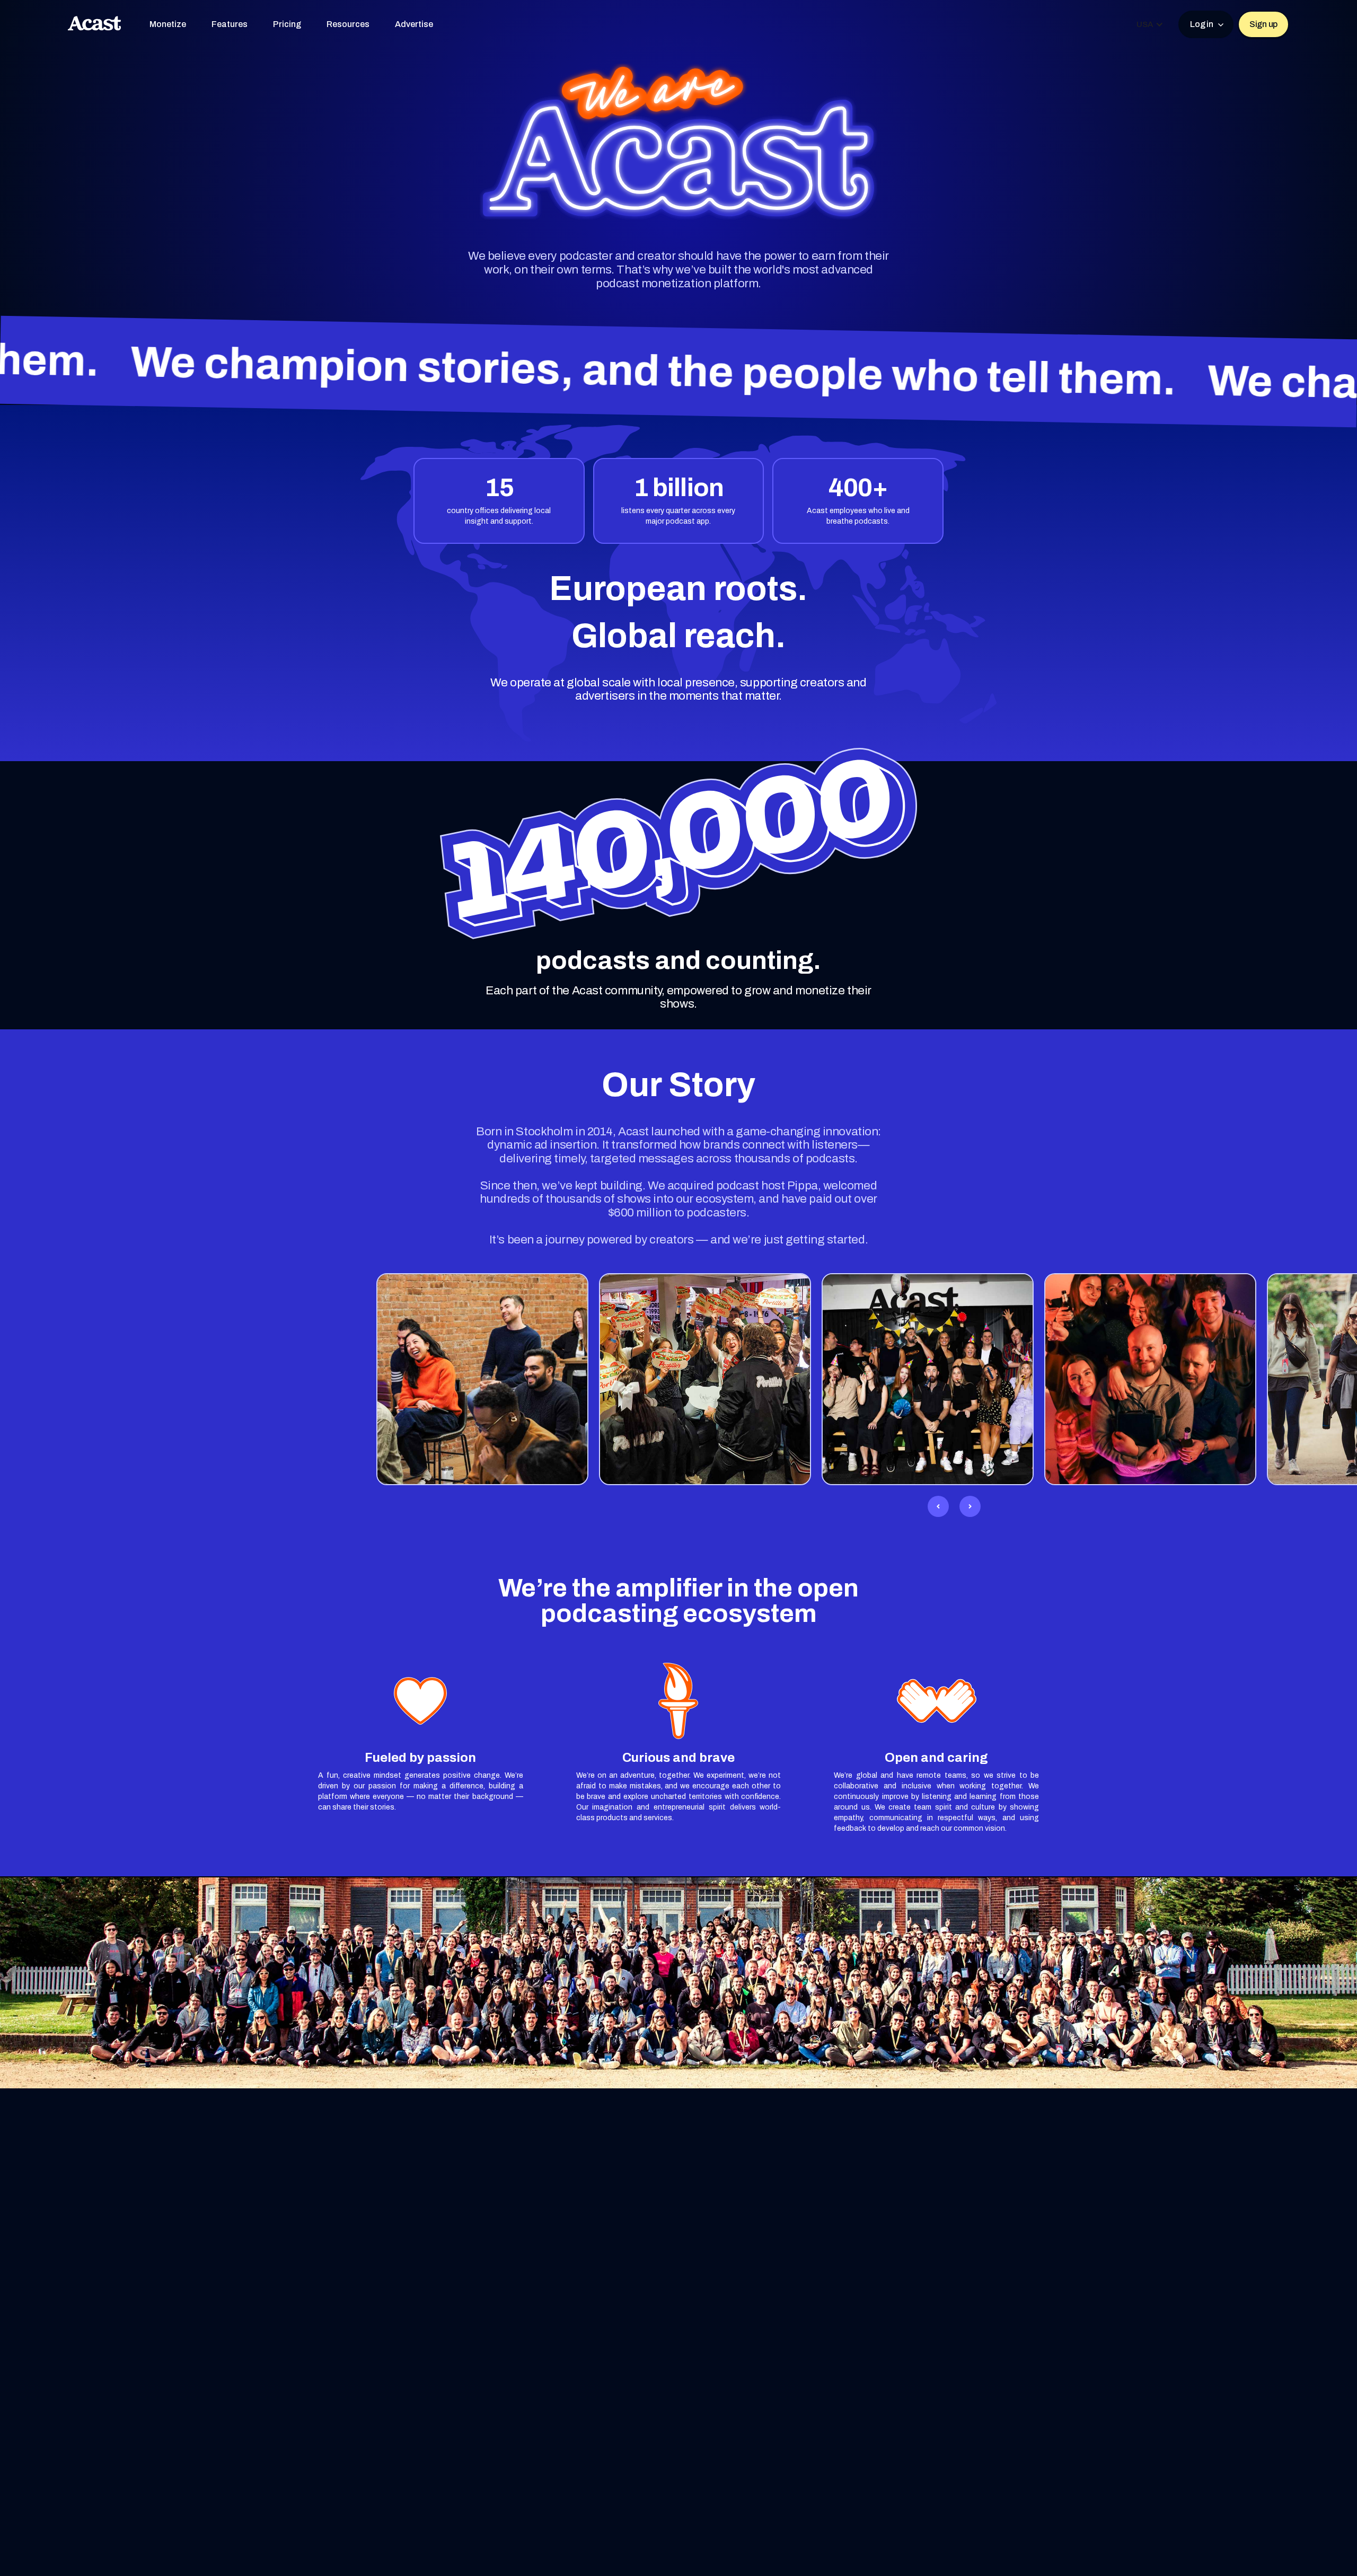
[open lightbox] (482, 1379)
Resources (348, 24)
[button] (1150, 24)
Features (230, 24)
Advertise (414, 24)
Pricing (287, 24)
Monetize (168, 24)
